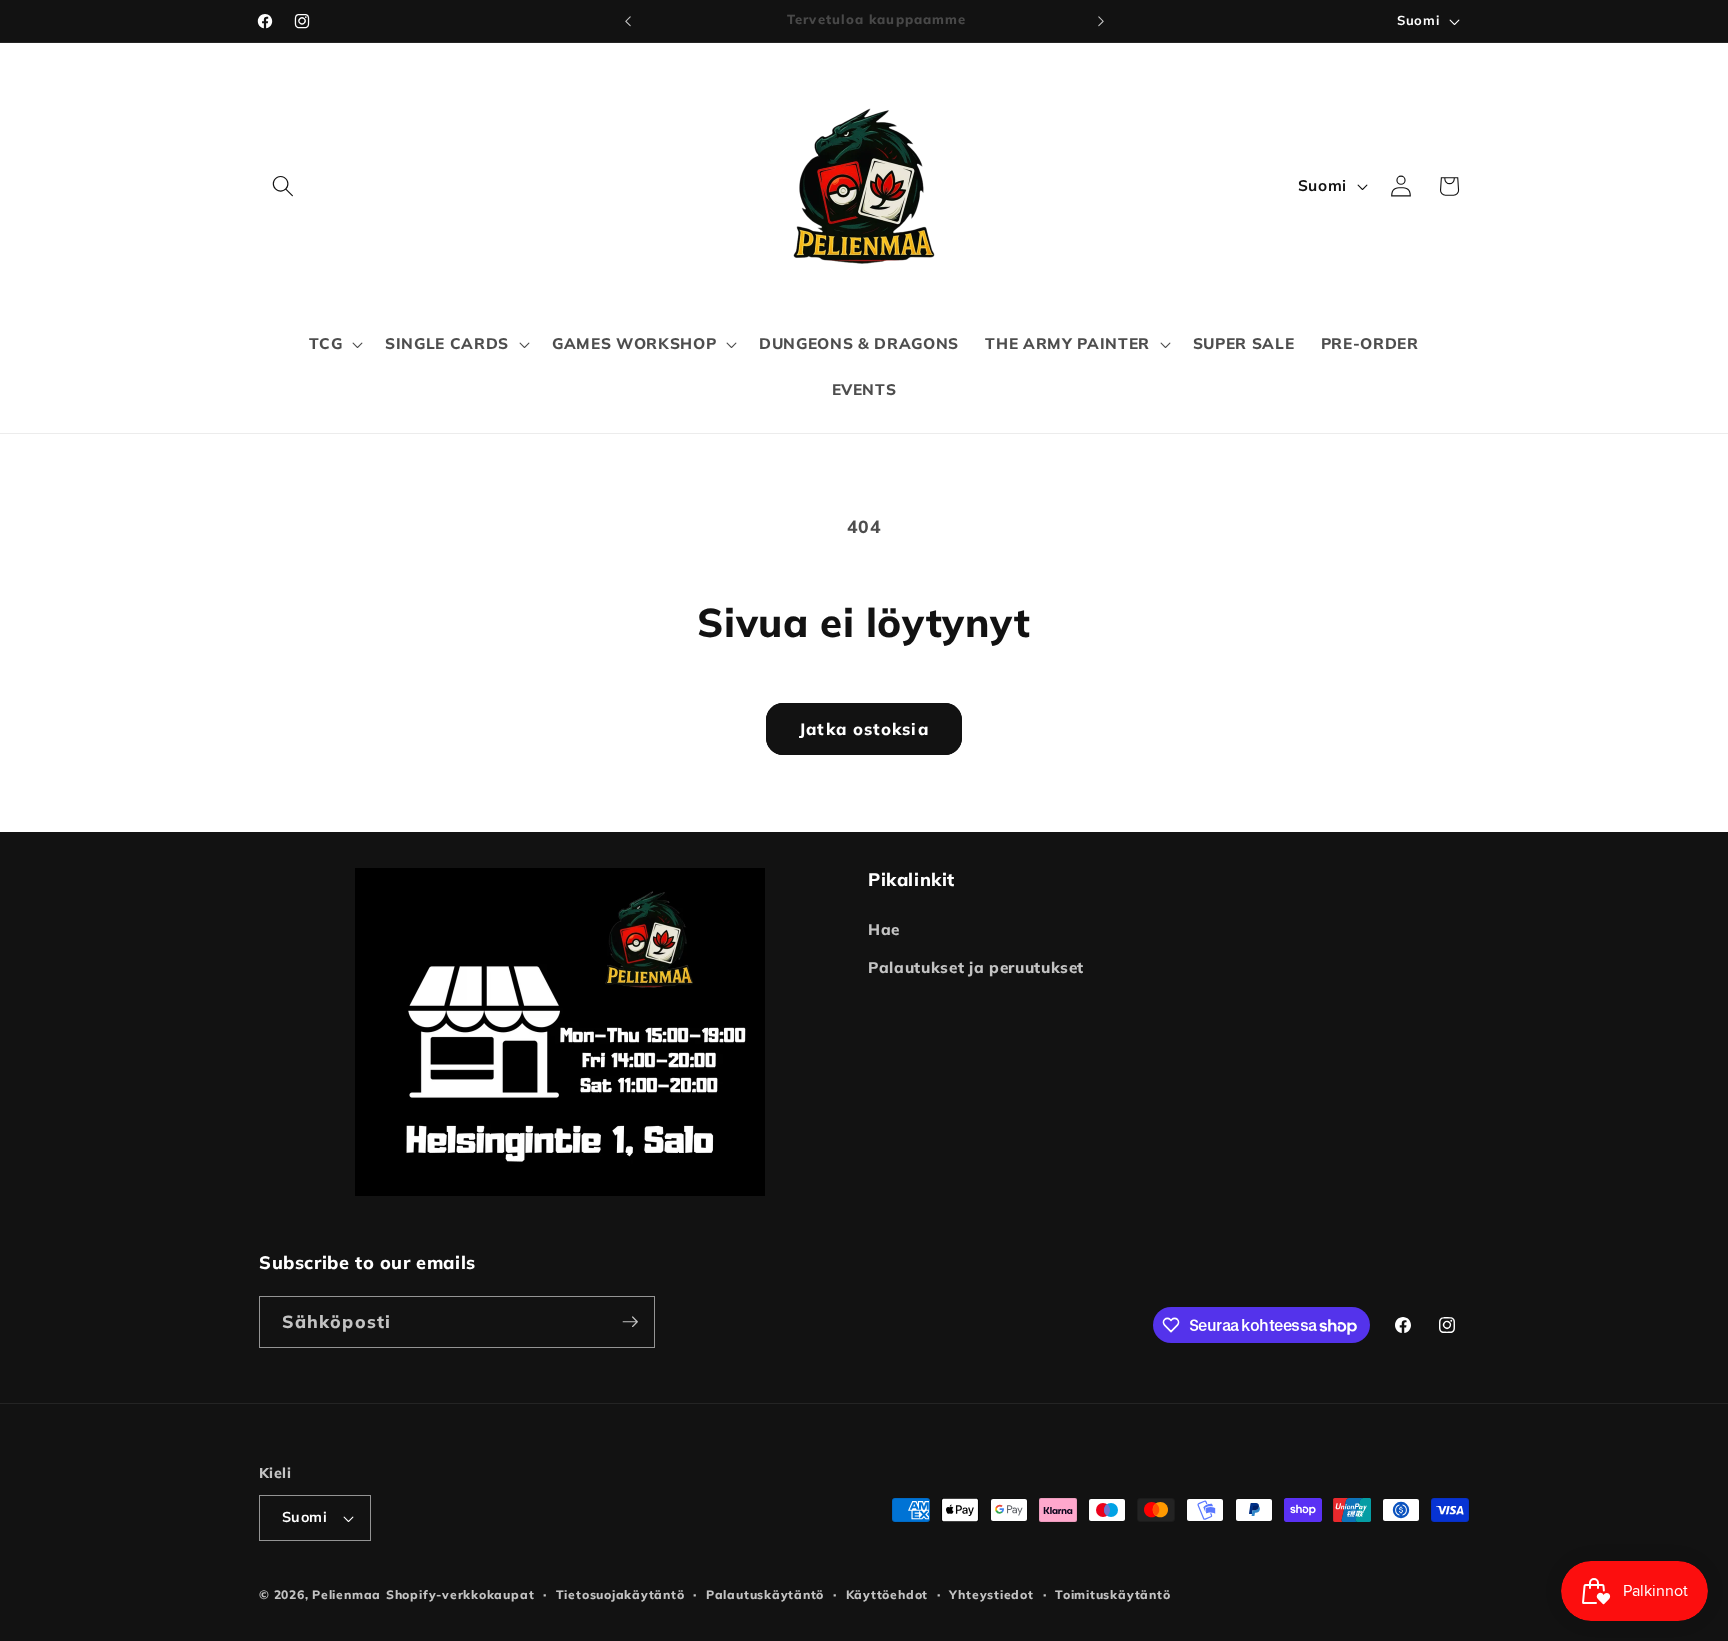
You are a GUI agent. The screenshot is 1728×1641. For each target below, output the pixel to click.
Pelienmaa (346, 1594)
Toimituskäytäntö (1112, 1594)
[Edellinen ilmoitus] (628, 21)
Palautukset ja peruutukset (976, 967)
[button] (283, 186)
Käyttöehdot (887, 1594)
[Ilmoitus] (1101, 21)
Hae (884, 929)
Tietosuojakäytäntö (620, 1594)
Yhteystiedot (991, 1594)
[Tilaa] (630, 1322)
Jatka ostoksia (863, 728)
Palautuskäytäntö (765, 1594)
